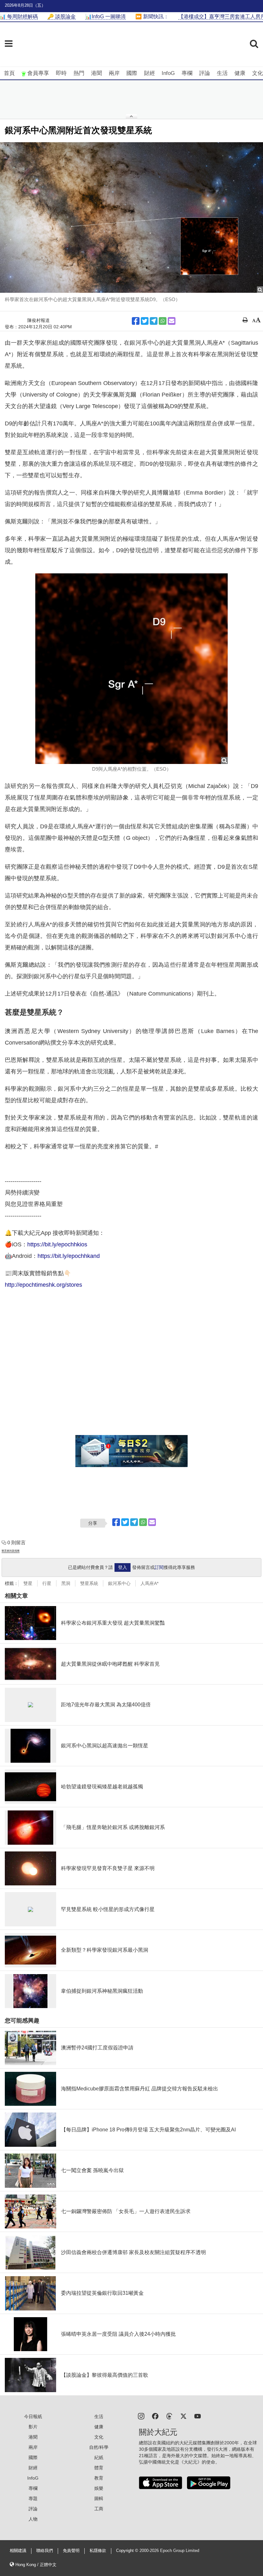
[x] (183, 2416)
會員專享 (38, 73)
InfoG (168, 73)
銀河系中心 (119, 1583)
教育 (99, 2478)
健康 (240, 73)
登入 (123, 1567)
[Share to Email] (172, 321)
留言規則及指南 (11, 1551)
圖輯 (99, 2498)
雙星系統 (89, 1583)
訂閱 (159, 1567)
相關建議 (18, 2551)
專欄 (187, 73)
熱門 (79, 73)
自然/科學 (99, 2447)
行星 (47, 1583)
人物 (33, 2519)
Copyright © (128, 2551)
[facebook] (155, 2416)
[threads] (169, 2416)
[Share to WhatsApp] (163, 321)
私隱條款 (98, 2551)
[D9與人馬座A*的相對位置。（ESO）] (131, 669)
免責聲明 (71, 2551)
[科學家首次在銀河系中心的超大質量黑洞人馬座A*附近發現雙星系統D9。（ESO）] (131, 217)
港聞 (97, 73)
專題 (33, 2498)
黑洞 (66, 1583)
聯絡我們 (45, 2551)
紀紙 (99, 2457)
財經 (149, 73)
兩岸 (114, 73)
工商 (99, 2509)
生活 (222, 73)
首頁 (9, 73)
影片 (33, 2427)
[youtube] (198, 2416)
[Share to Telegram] (154, 321)
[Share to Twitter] (145, 321)
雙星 (28, 1583)
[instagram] (141, 2416)
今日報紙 (33, 2416)
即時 (61, 73)
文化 (258, 73)
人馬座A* (149, 1583)
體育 (99, 2468)
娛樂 (99, 2488)
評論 (205, 73)
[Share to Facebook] (136, 321)
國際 (132, 73)
